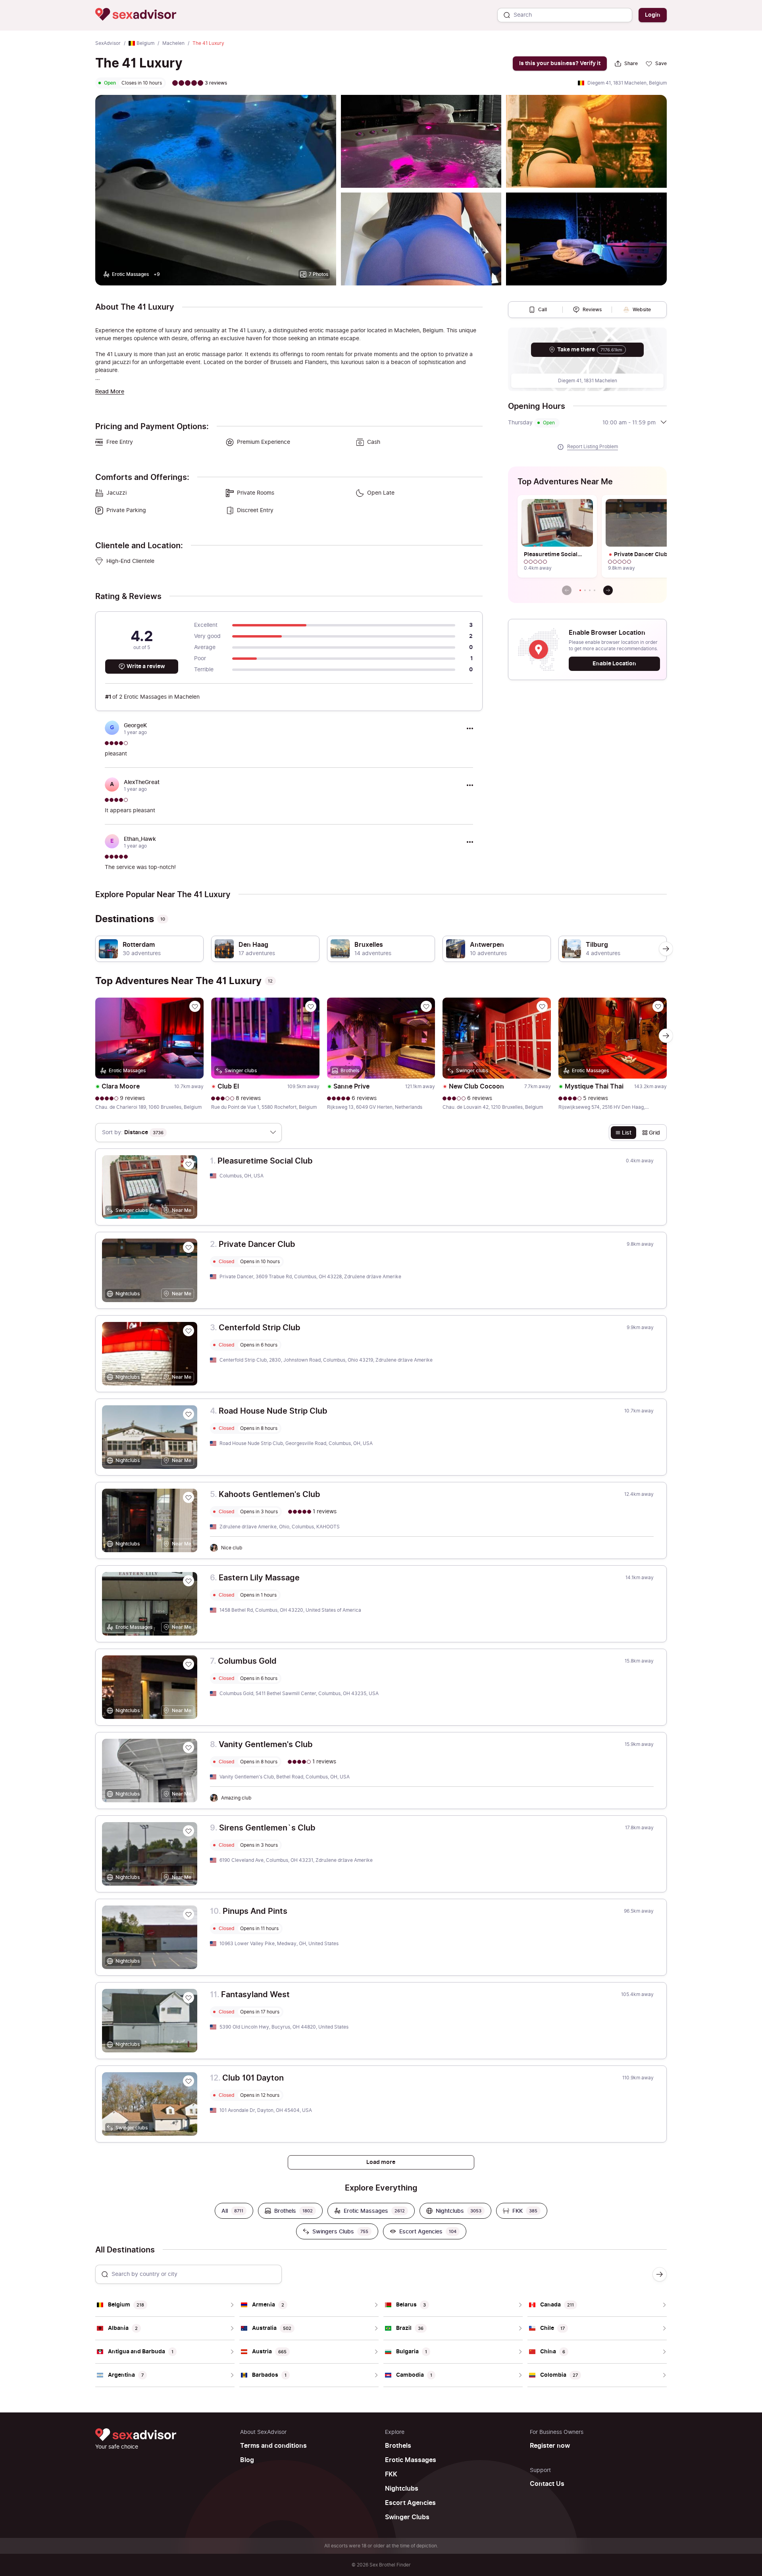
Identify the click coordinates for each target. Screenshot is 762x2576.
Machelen (173, 43)
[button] (580, 590)
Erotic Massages (411, 2460)
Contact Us (547, 2484)
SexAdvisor (108, 43)
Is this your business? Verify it (560, 63)
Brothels (398, 2446)
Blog (247, 2460)
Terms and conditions (273, 2446)
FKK (391, 2474)
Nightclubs (402, 2489)
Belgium (145, 43)
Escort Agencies (410, 2503)
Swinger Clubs (407, 2517)
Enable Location (614, 664)
